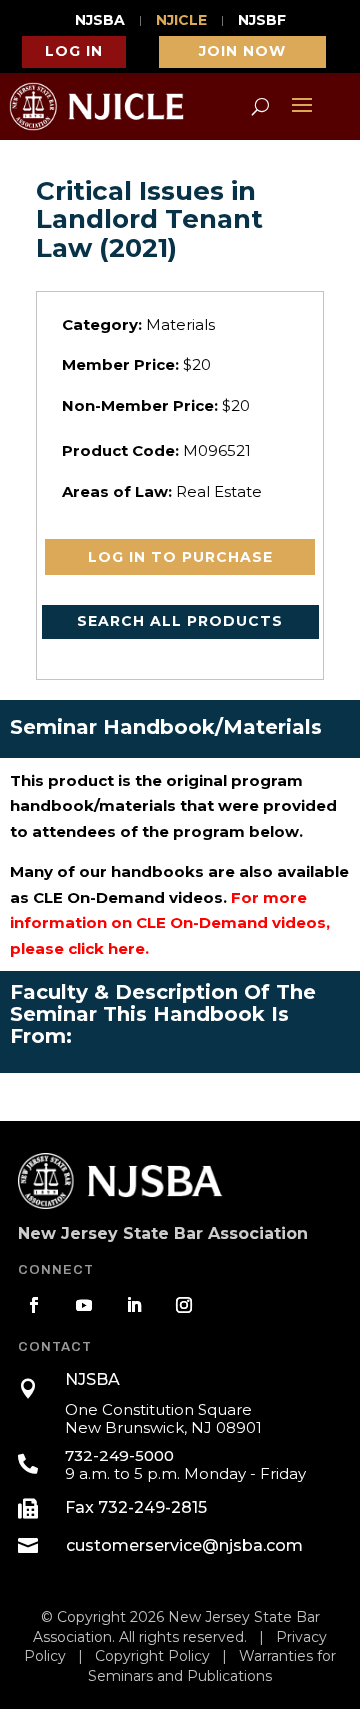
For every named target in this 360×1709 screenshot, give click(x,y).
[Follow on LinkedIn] (134, 1305)
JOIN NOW (242, 51)
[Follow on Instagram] (184, 1305)
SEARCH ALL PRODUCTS (180, 621)
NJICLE (181, 21)
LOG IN (74, 51)
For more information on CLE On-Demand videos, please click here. (170, 923)
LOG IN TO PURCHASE (180, 557)
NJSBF (262, 21)
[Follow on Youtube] (84, 1305)
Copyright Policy (152, 1656)
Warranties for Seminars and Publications (212, 1666)
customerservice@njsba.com (184, 1545)
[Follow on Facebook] (34, 1305)
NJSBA (100, 21)
